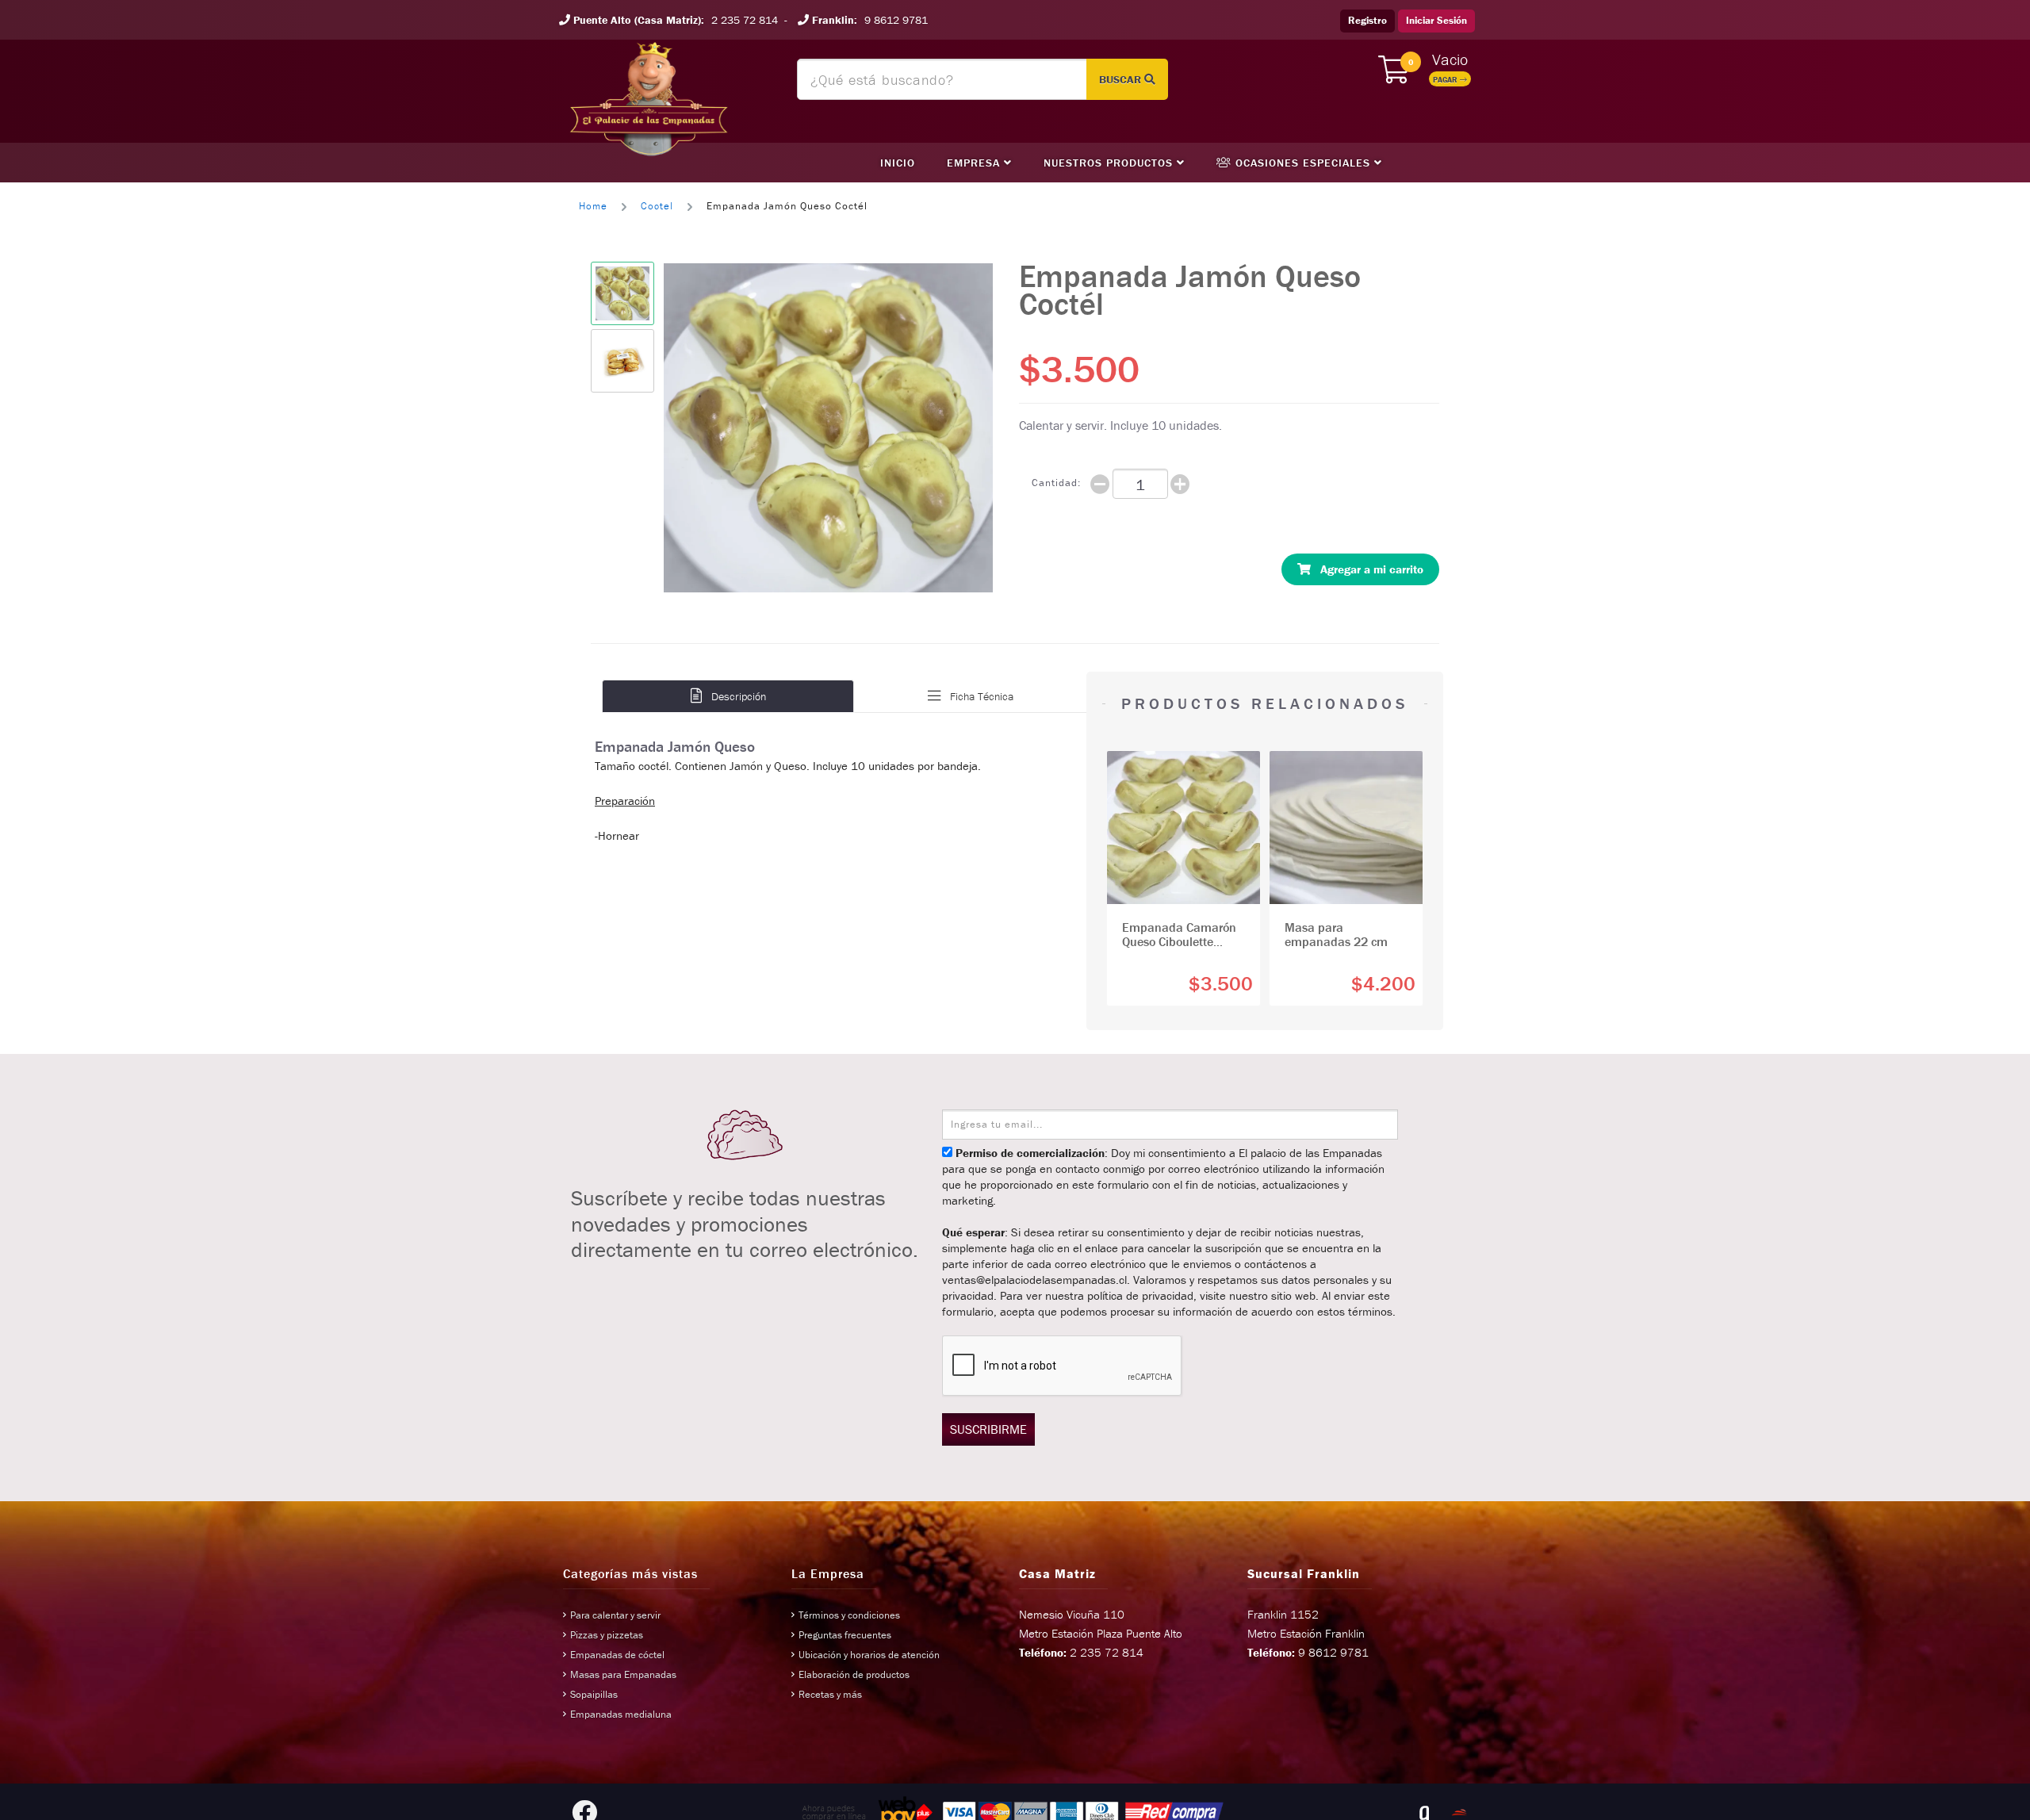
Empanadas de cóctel (617, 1655)
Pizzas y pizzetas (607, 1635)
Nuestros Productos (1110, 163)
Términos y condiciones (849, 1615)
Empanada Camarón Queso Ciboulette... (1179, 934)
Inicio (898, 163)
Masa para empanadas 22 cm (1336, 934)
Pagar (1446, 80)
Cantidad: (1056, 483)
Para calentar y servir (615, 1615)
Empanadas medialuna (621, 1714)
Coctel (657, 206)
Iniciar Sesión (1436, 20)
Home (593, 206)
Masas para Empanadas (623, 1674)
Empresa (975, 163)
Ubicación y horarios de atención (869, 1655)
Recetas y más (830, 1694)
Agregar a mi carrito (1367, 569)
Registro (1367, 20)
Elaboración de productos (854, 1674)
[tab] (728, 696)
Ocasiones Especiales (1303, 163)
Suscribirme (988, 1429)
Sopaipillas (594, 1694)
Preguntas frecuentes (845, 1635)
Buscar (1122, 79)
